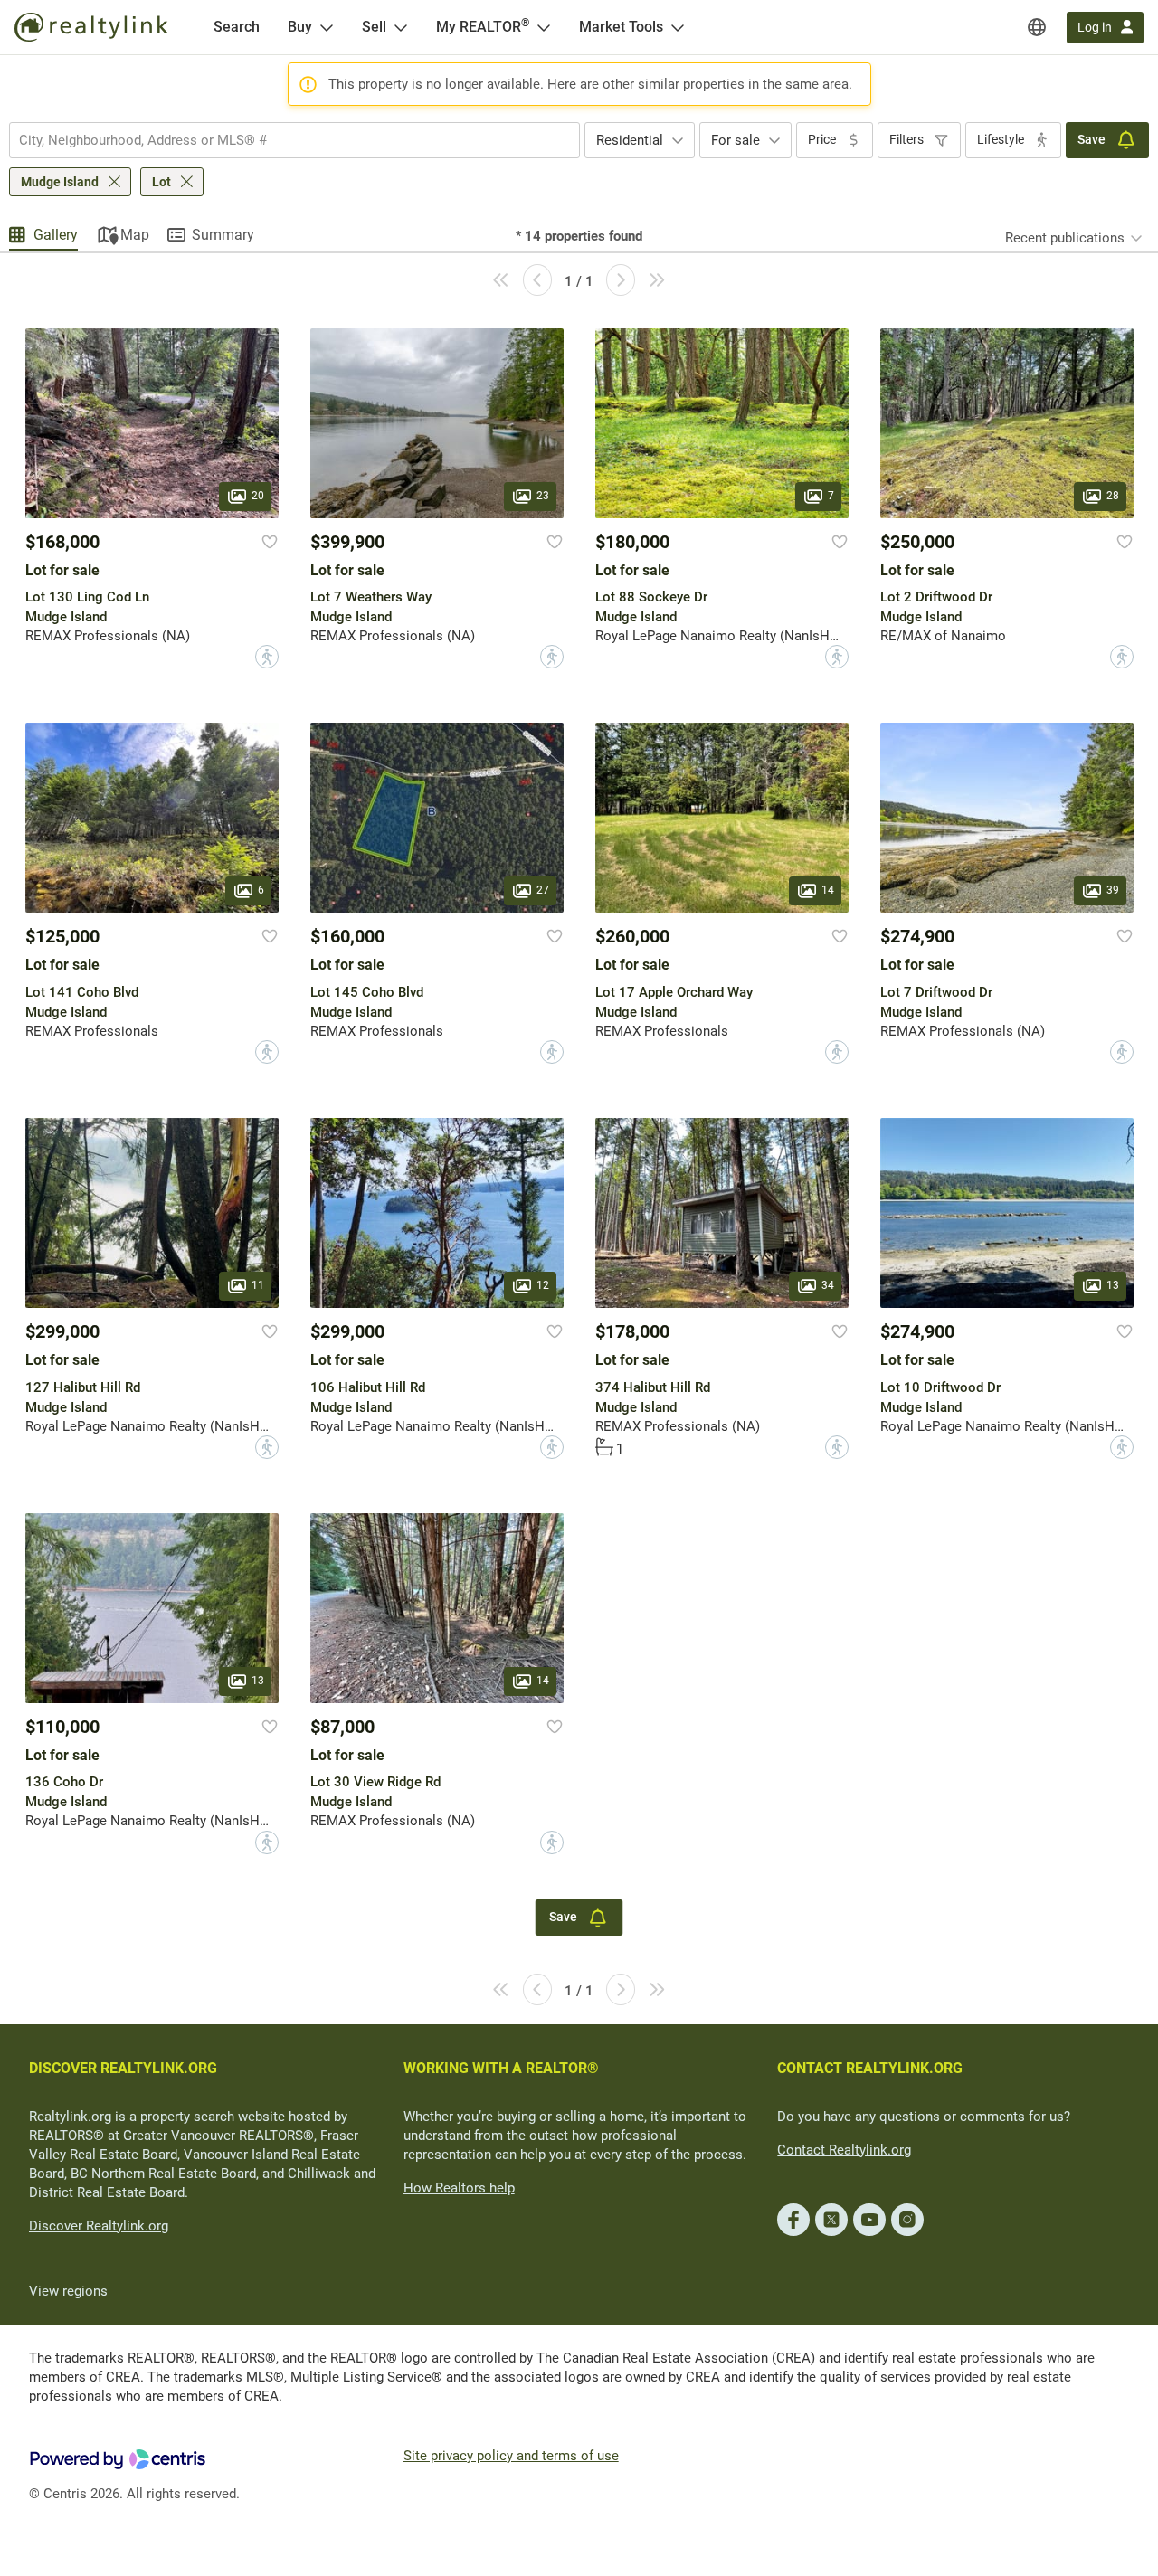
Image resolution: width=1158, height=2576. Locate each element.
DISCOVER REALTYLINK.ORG (123, 2068)
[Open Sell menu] (401, 27)
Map (135, 235)
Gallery (56, 235)
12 (543, 1286)
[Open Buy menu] (327, 27)
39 (1113, 891)
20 (258, 496)
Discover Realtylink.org (99, 2226)
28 (1113, 496)
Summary (223, 235)
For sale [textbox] (736, 140)
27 (543, 891)
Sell (374, 27)
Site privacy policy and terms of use (511, 2456)
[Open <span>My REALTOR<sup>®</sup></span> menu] (544, 27)
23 (543, 496)
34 (828, 1286)
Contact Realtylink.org (844, 2150)
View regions (68, 2291)
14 (828, 891)
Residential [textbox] (630, 140)
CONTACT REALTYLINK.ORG (870, 2068)
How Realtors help (459, 2188)
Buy (300, 27)
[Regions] (1037, 27)
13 (1113, 1286)
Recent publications (1065, 238)
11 (258, 1286)
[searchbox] (283, 140)
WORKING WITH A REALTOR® (501, 2068)
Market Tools (621, 27)
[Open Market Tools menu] (678, 27)
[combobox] (294, 140)
